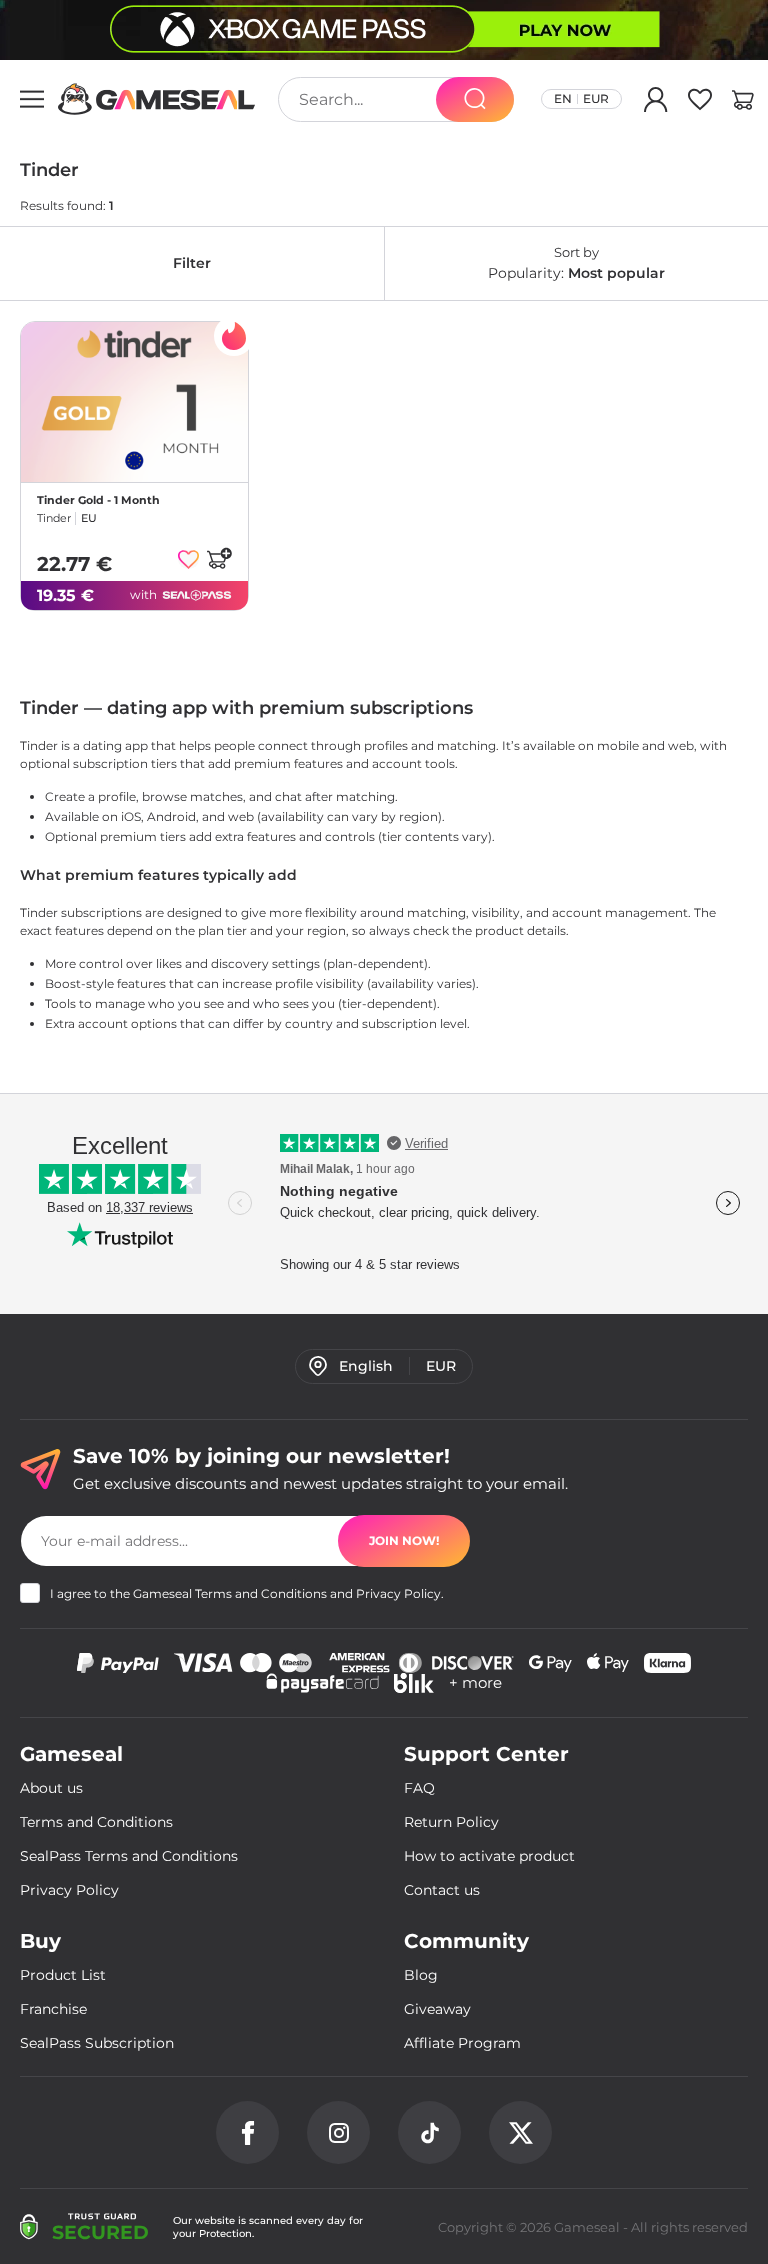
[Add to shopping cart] (219, 558)
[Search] (475, 99)
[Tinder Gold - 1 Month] (134, 402)
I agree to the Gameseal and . (247, 1593)
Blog (421, 1975)
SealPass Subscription (97, 2043)
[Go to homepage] (157, 99)
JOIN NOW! (404, 1540)
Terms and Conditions (261, 1593)
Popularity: (576, 263)
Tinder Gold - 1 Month (98, 500)
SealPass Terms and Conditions (129, 1856)
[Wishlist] (700, 103)
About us (51, 1788)
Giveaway (437, 2009)
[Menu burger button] (32, 99)
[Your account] (656, 103)
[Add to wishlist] (188, 559)
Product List (63, 1975)
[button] (743, 103)
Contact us (442, 1890)
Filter (192, 263)
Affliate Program (462, 2043)
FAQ (419, 1788)
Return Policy (451, 1822)
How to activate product (489, 1856)
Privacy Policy (398, 1593)
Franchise (53, 2009)
